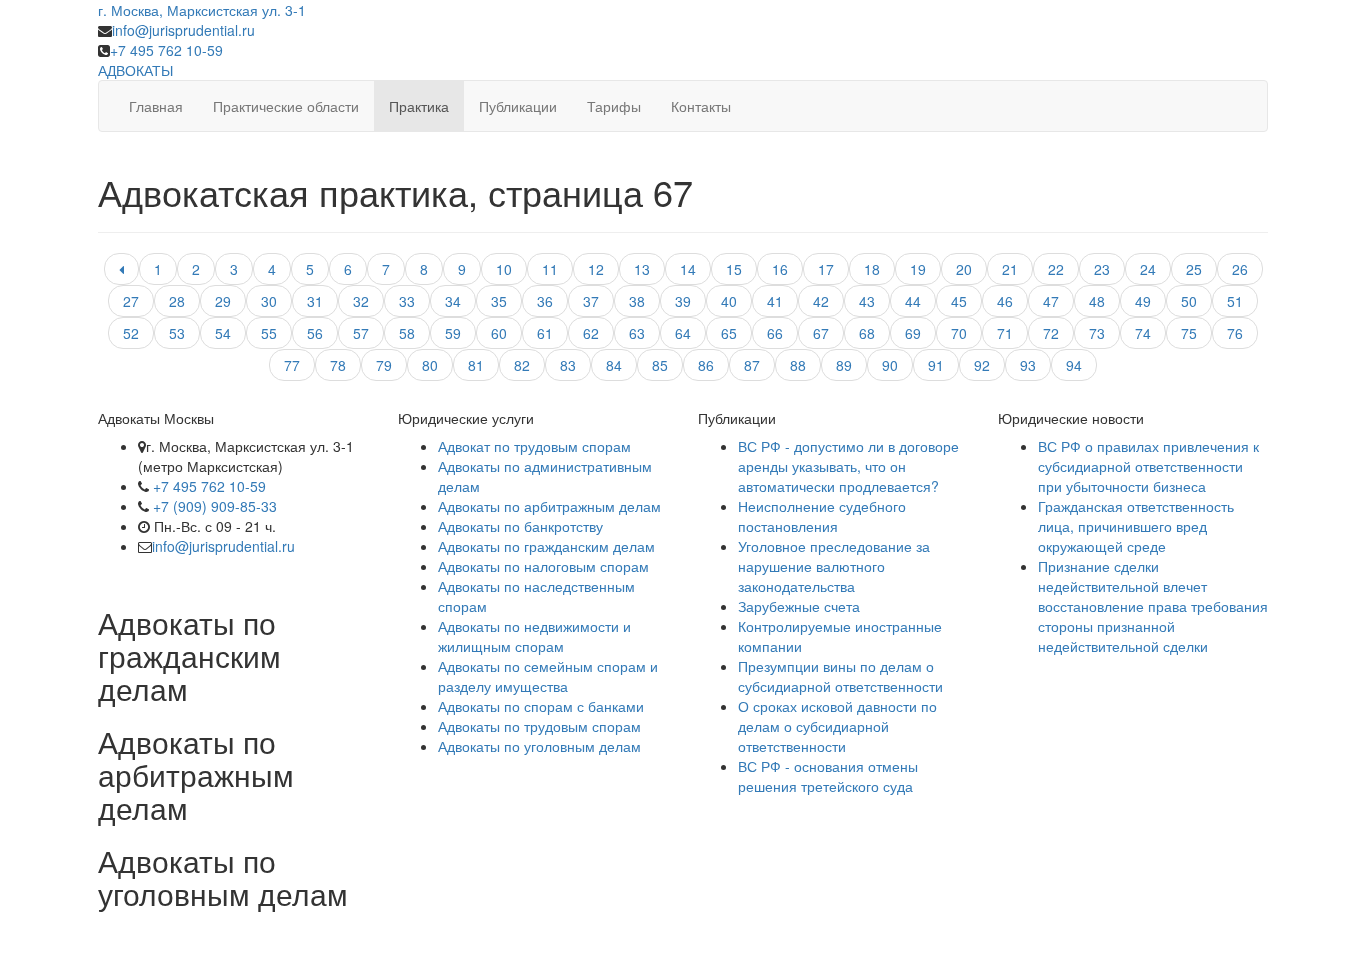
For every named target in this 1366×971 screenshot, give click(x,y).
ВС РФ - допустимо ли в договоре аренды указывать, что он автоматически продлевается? (848, 466)
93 (1028, 365)
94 (1074, 365)
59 (453, 333)
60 (499, 333)
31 (315, 301)
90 (890, 365)
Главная (156, 106)
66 (775, 333)
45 (959, 301)
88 (798, 365)
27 (131, 301)
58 (407, 333)
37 (591, 301)
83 (568, 365)
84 (614, 365)
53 (177, 333)
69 (913, 333)
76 (1235, 333)
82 (522, 365)
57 (361, 333)
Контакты (701, 106)
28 (177, 301)
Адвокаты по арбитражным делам (549, 506)
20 (964, 269)
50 (1189, 301)
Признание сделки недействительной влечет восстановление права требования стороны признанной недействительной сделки (1153, 606)
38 (637, 301)
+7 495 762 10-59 (166, 50)
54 (223, 333)
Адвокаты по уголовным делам (539, 746)
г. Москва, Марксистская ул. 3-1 (202, 10)
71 (1005, 333)
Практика (419, 106)
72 (1051, 333)
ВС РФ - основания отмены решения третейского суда (828, 776)
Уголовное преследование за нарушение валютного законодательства (834, 566)
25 (1194, 269)
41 (775, 301)
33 (407, 301)
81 (476, 365)
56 (315, 333)
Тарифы (614, 106)
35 (499, 301)
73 (1097, 333)
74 (1143, 333)
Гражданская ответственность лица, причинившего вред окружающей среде (1136, 526)
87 (752, 365)
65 (729, 333)
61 (545, 333)
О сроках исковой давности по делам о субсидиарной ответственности (837, 726)
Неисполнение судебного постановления (822, 516)
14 (688, 269)
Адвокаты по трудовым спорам (539, 726)
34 (453, 301)
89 (844, 365)
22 (1056, 269)
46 (1005, 301)
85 (660, 365)
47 (1051, 301)
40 (729, 301)
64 (683, 333)
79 (384, 365)
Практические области (286, 106)
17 (826, 269)
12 (596, 269)
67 (821, 333)
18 (872, 269)
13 (642, 269)
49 (1143, 301)
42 (821, 301)
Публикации (518, 106)
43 (867, 301)
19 (918, 269)
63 (637, 333)
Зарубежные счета (799, 606)
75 (1189, 333)
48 (1097, 301)
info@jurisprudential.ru (183, 30)
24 (1148, 269)
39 (683, 301)
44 (913, 301)
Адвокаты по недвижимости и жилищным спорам (534, 636)
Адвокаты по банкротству (520, 526)
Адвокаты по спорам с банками (541, 706)
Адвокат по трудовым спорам (534, 446)
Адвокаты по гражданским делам (546, 546)
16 (780, 269)
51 (1235, 301)
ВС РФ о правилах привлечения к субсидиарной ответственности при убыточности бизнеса (1148, 466)
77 (292, 365)
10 (504, 269)
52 (131, 333)
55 (269, 333)
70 (959, 333)
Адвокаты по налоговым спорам (543, 566)
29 (223, 301)
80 (430, 365)
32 (361, 301)
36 (545, 301)
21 (1010, 269)
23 (1102, 269)
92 (982, 365)
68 (867, 333)
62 (591, 333)
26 (1240, 269)
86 (706, 365)
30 (269, 301)
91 (936, 365)
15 (734, 269)
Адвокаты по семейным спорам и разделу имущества (548, 676)
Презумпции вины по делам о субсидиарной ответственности (840, 676)
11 (550, 269)
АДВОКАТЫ (135, 70)
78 (338, 365)
